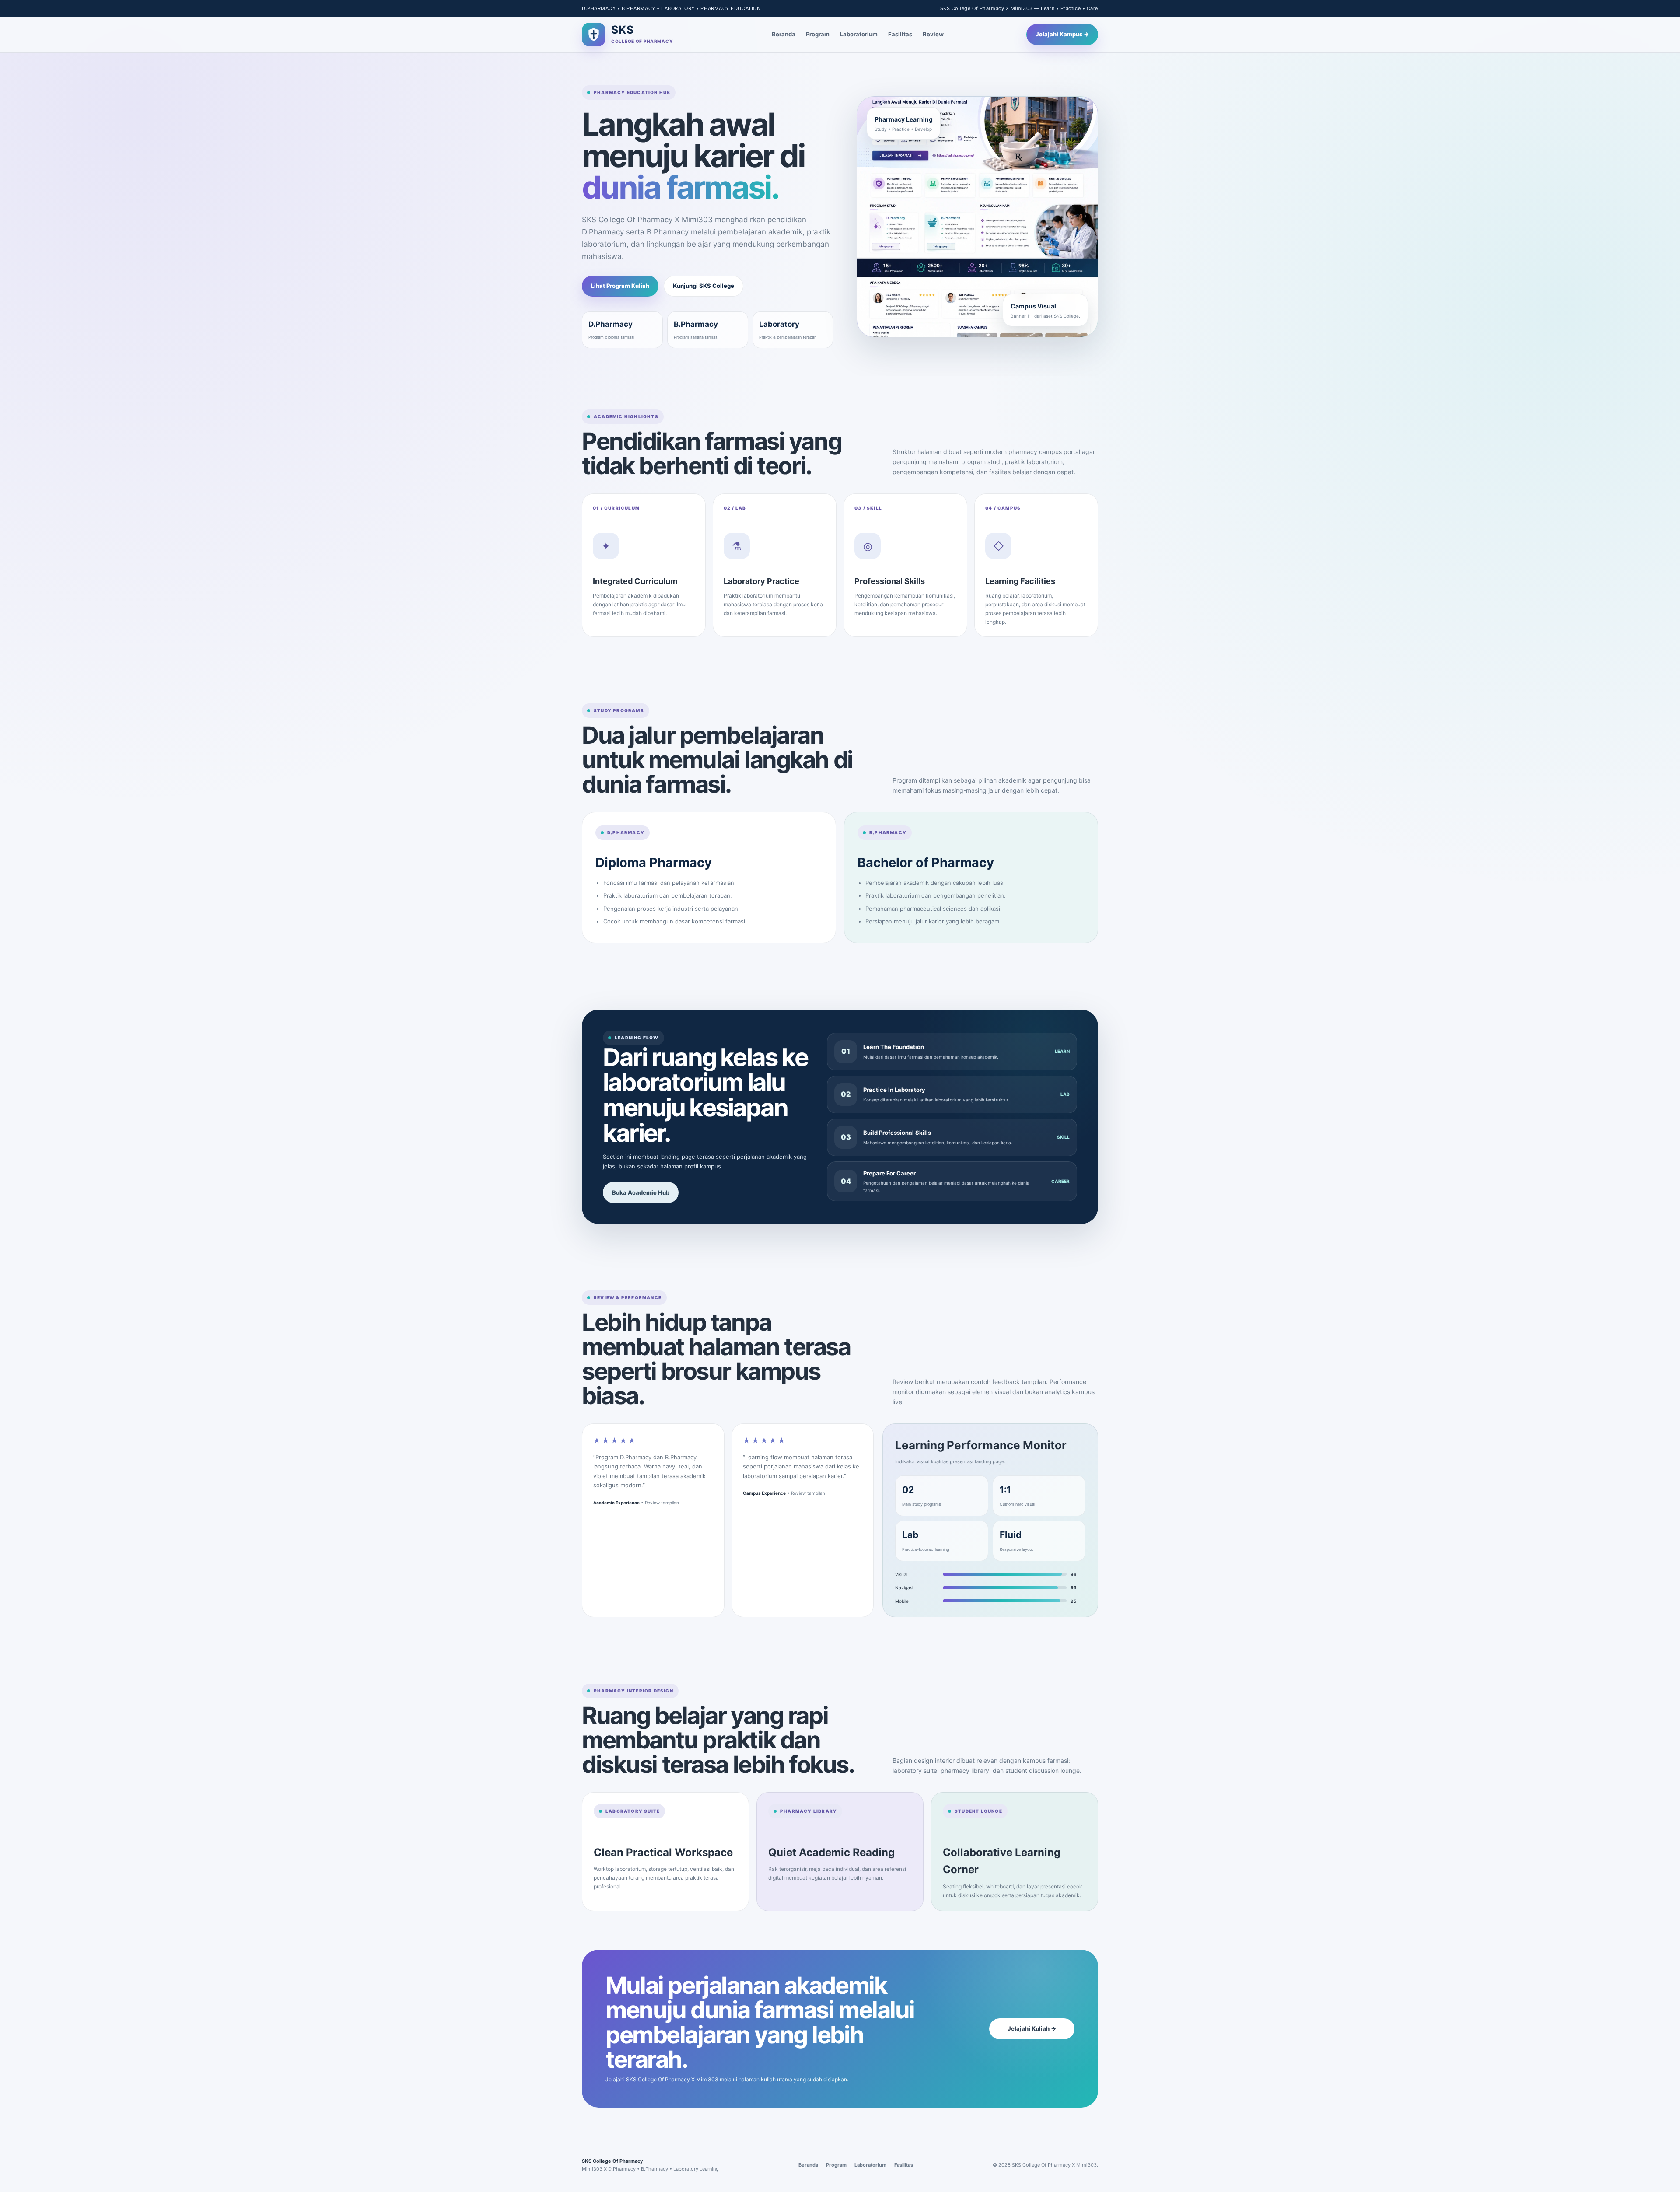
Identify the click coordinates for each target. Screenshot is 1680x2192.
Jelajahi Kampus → (1062, 34)
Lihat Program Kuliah (620, 286)
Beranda (784, 34)
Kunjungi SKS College (703, 286)
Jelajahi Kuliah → (1032, 2028)
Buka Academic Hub (641, 1192)
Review (933, 34)
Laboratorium (859, 34)
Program (818, 34)
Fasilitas (900, 34)
